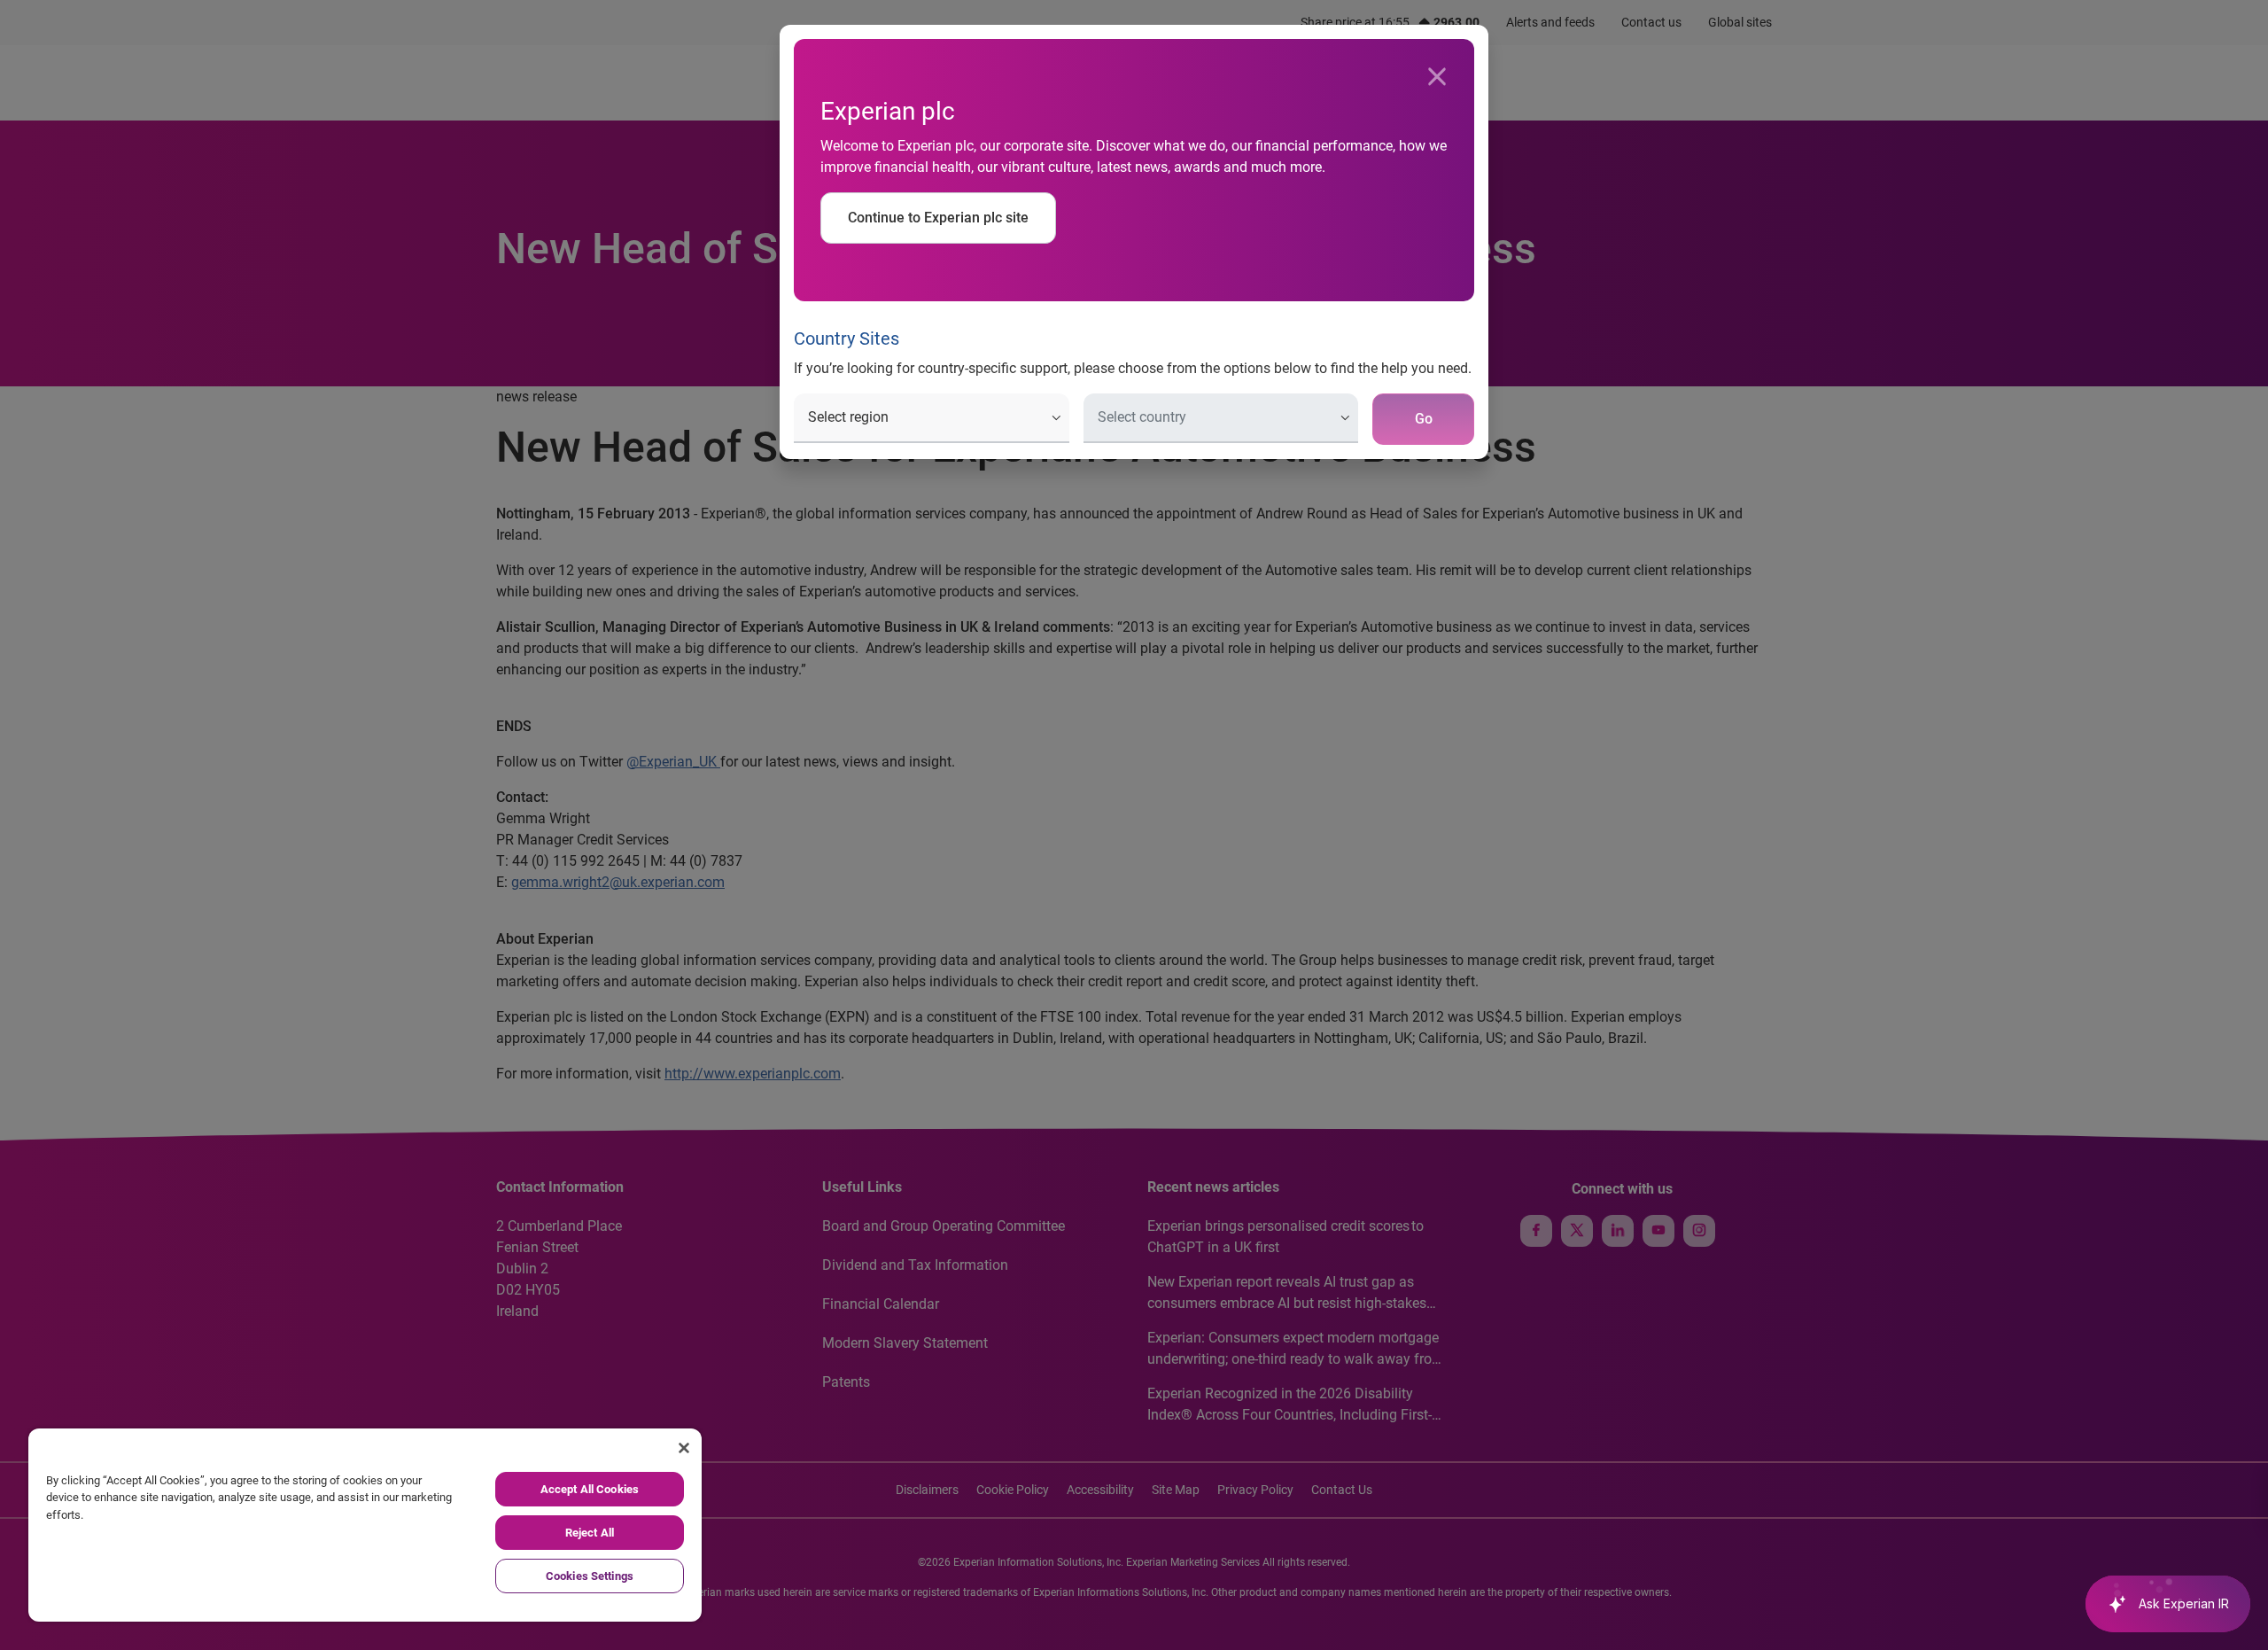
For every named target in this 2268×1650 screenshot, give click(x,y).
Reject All (590, 1533)
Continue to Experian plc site (938, 218)
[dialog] (1134, 825)
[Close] (1437, 77)
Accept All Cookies (590, 1489)
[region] (365, 1525)
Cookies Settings (590, 1576)
